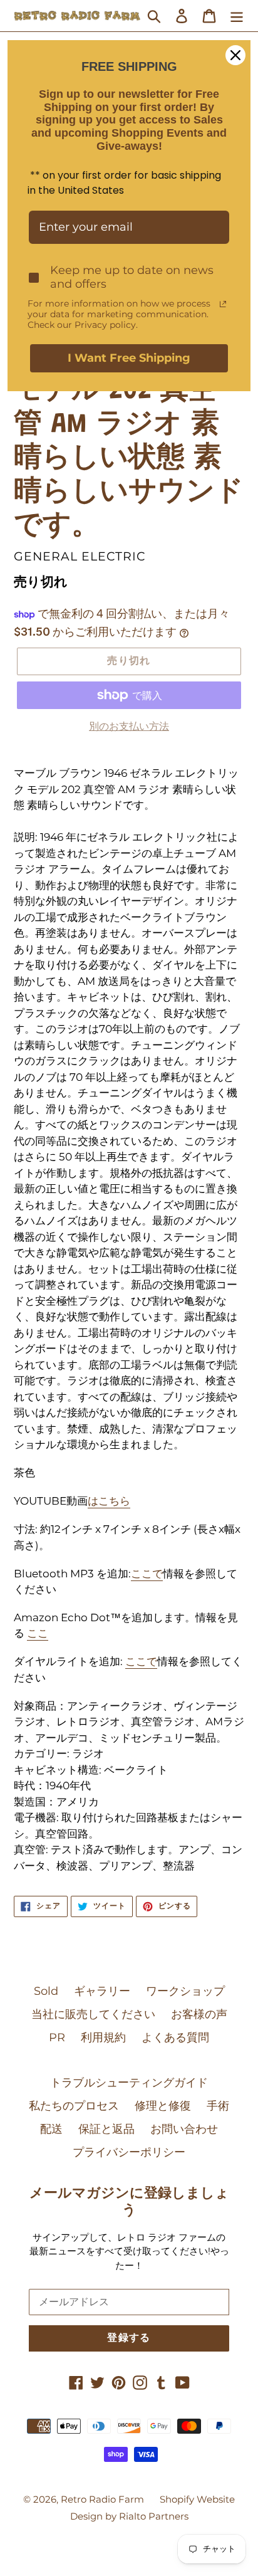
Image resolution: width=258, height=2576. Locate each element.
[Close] (235, 55)
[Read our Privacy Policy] (223, 304)
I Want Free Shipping (129, 358)
